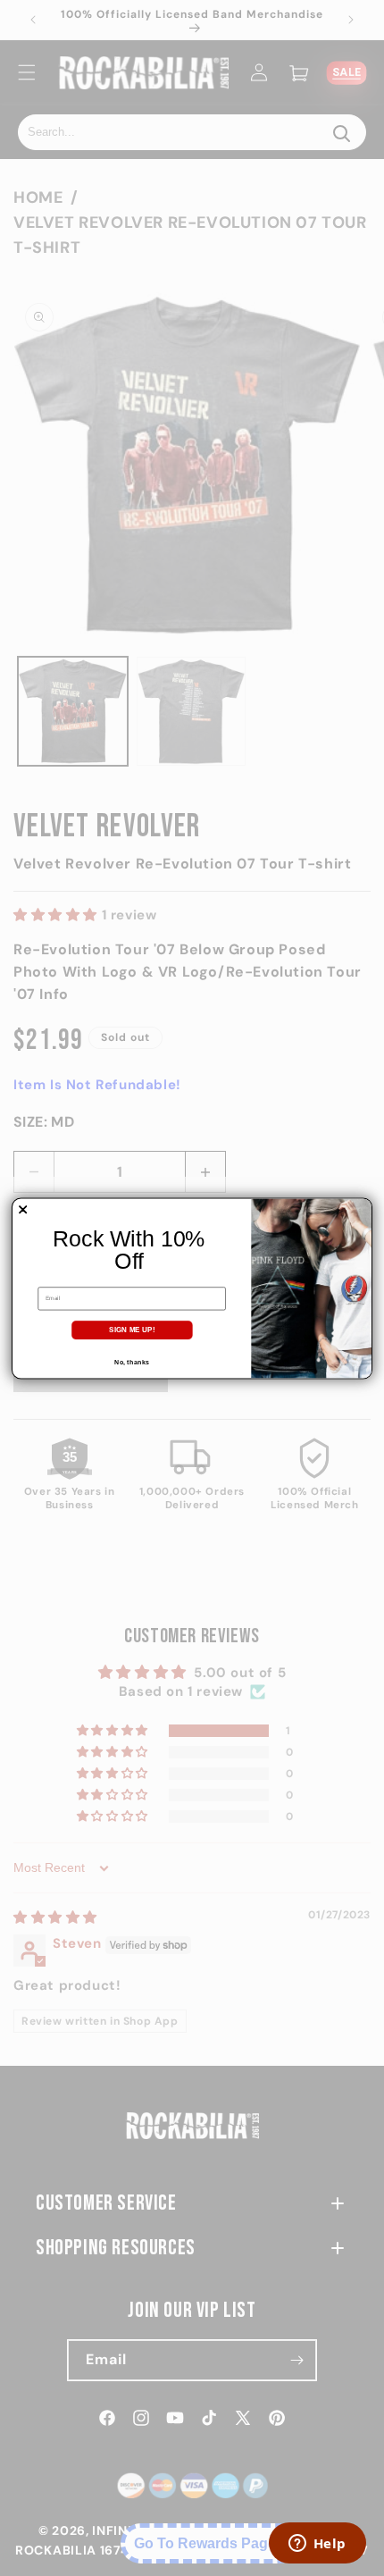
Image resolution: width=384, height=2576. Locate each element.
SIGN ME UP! (132, 1329)
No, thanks (131, 1362)
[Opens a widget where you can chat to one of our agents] (317, 2545)
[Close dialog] (23, 1209)
